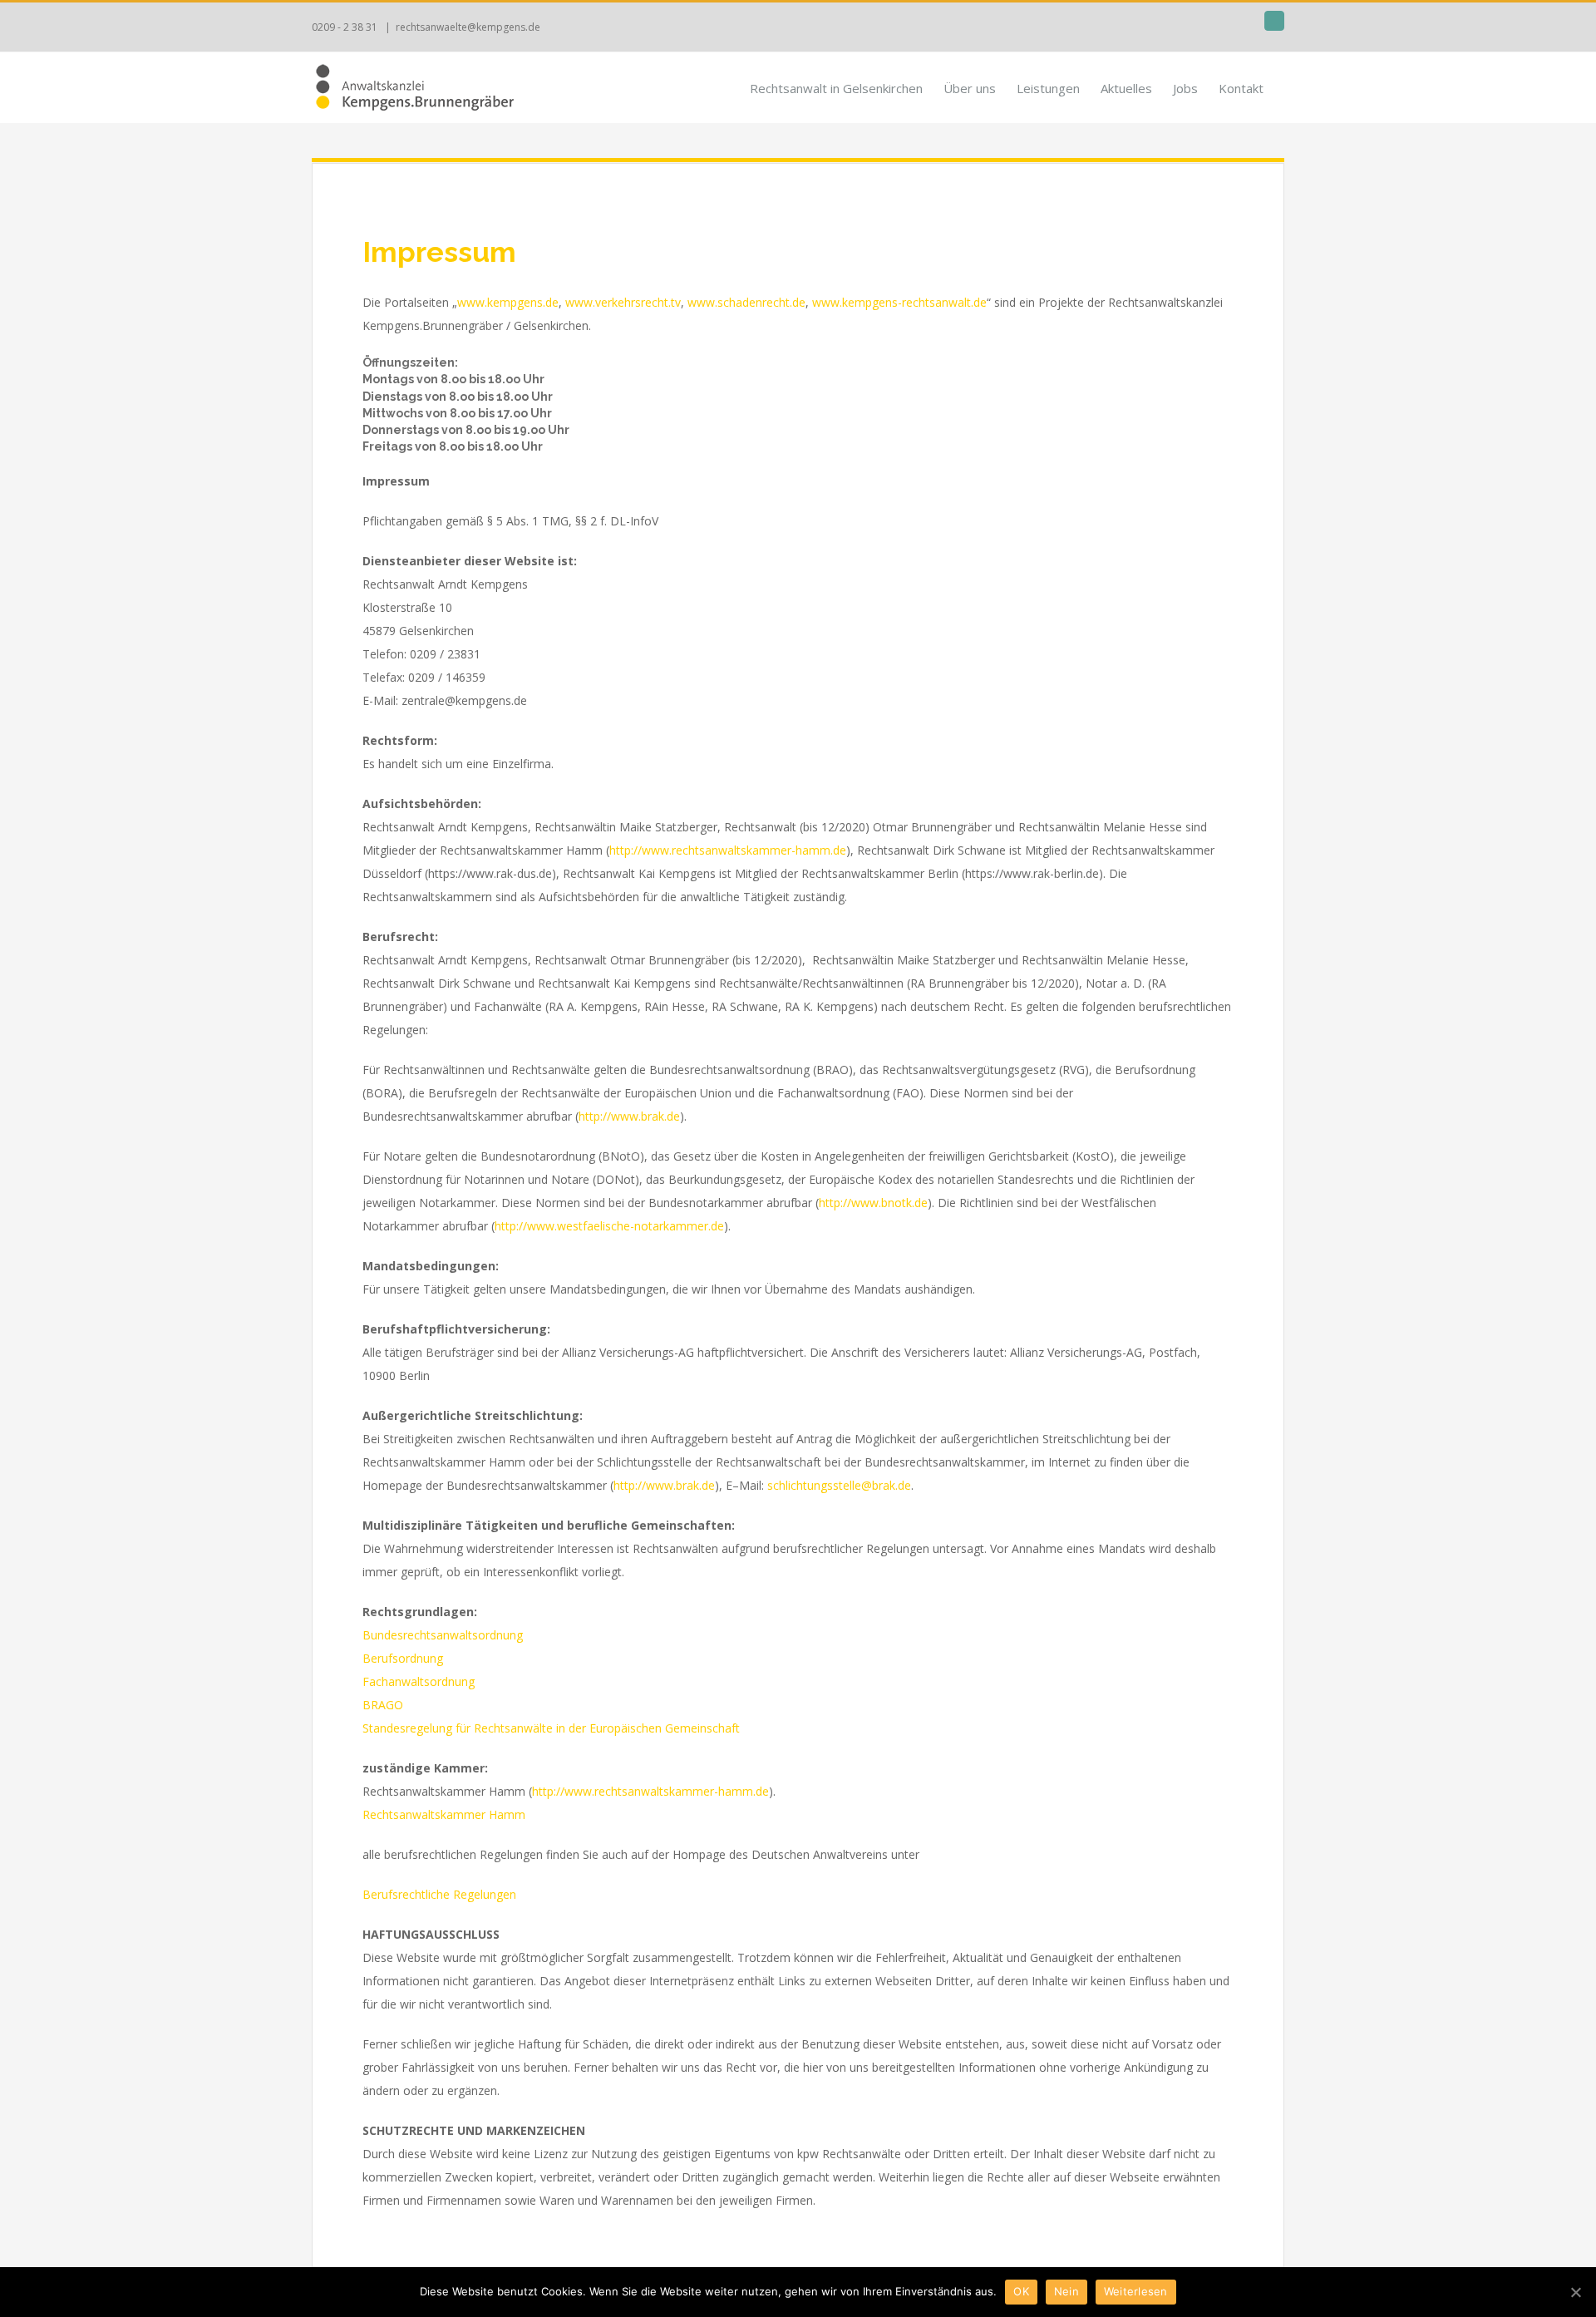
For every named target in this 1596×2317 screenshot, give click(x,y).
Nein (1066, 2291)
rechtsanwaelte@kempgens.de (468, 27)
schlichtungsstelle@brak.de (839, 1485)
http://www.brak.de (629, 1116)
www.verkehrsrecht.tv (623, 302)
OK (1021, 2291)
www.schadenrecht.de (746, 302)
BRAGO (383, 1705)
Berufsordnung (403, 1658)
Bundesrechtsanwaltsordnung (443, 1635)
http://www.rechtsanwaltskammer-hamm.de (728, 850)
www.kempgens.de (508, 302)
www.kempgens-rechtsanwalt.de (899, 302)
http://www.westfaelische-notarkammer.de (609, 1226)
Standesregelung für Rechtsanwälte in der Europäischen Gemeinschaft (551, 1728)
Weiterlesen (1136, 2291)
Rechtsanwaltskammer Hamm (444, 1814)
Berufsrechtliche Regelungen (439, 1894)
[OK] (1575, 2292)
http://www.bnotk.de (873, 1203)
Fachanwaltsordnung (419, 1681)
